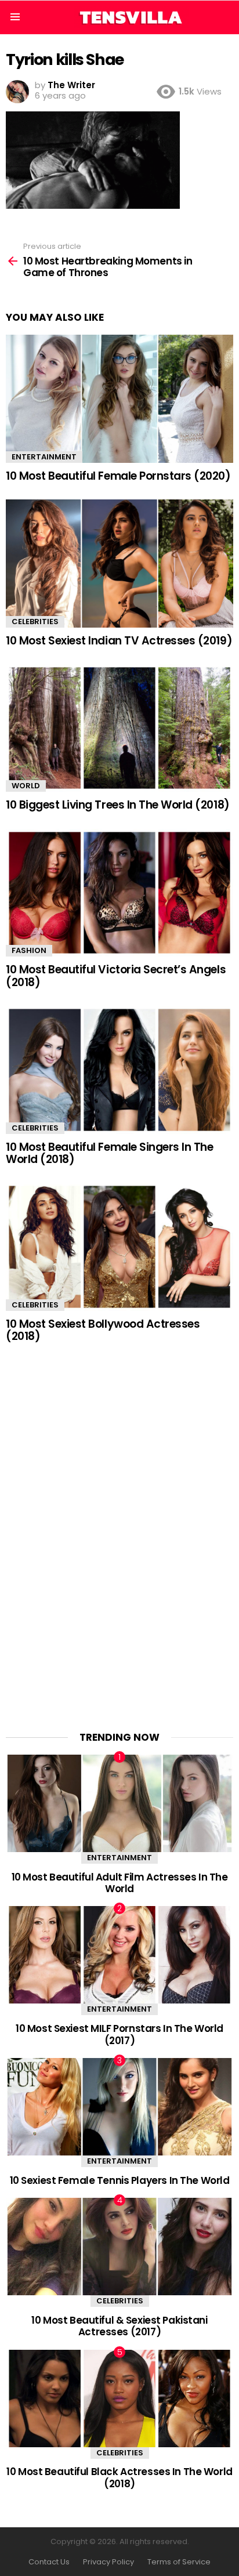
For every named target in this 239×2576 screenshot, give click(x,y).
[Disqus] (119, 1530)
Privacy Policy (108, 2562)
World (26, 786)
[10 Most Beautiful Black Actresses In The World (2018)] (119, 2399)
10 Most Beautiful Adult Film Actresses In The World (120, 1883)
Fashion (29, 950)
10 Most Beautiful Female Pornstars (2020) (118, 476)
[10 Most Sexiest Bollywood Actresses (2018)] (119, 1247)
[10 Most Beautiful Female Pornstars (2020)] (119, 399)
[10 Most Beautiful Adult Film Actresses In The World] (119, 1803)
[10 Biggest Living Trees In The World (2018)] (119, 728)
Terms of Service (179, 2562)
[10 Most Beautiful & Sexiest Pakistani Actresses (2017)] (119, 2247)
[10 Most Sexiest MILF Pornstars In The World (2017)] (119, 1955)
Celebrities (35, 622)
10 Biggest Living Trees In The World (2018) (118, 805)
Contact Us (49, 2562)
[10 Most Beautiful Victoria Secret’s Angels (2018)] (119, 893)
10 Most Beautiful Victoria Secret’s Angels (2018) (116, 976)
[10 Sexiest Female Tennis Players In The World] (119, 2107)
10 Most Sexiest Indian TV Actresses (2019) (119, 641)
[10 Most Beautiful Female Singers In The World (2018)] (119, 1070)
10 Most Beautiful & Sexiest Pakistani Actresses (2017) (119, 2326)
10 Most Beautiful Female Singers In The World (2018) (109, 1153)
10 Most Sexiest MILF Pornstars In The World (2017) (119, 2034)
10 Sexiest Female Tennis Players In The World (120, 2180)
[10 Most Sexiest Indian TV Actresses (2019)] (119, 564)
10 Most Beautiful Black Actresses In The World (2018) (119, 2477)
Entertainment (44, 457)
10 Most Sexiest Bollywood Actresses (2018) (103, 1330)
